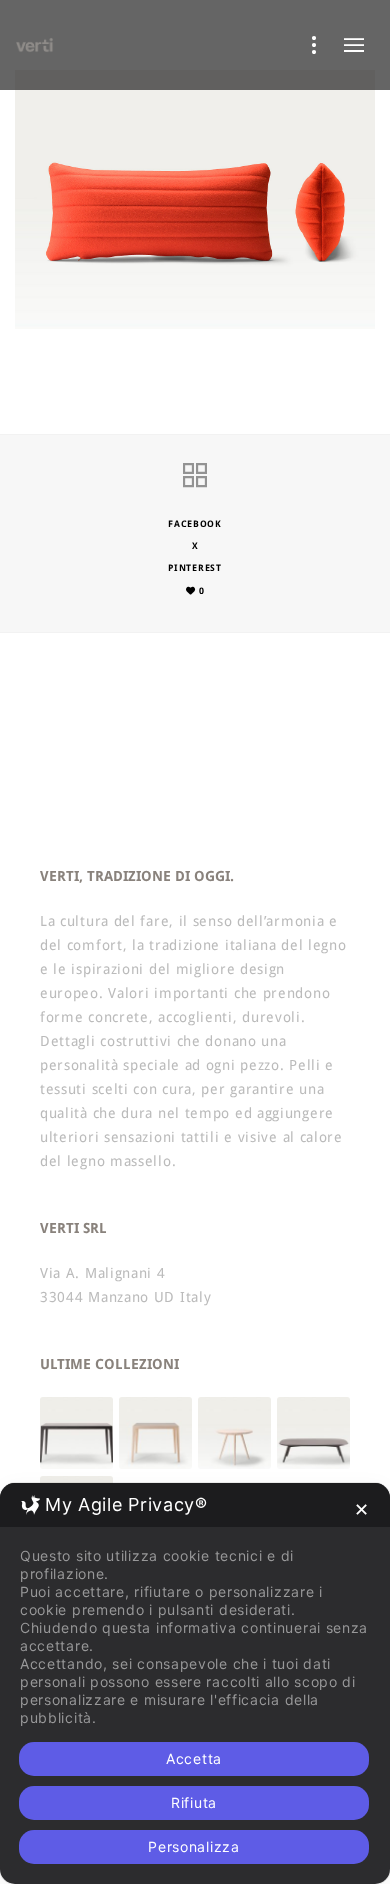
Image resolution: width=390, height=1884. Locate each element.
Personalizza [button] (193, 1846)
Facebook (195, 524)
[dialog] (195, 1683)
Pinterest (194, 568)
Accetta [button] (194, 1758)
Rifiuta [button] (194, 1802)
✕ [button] (362, 1509)
